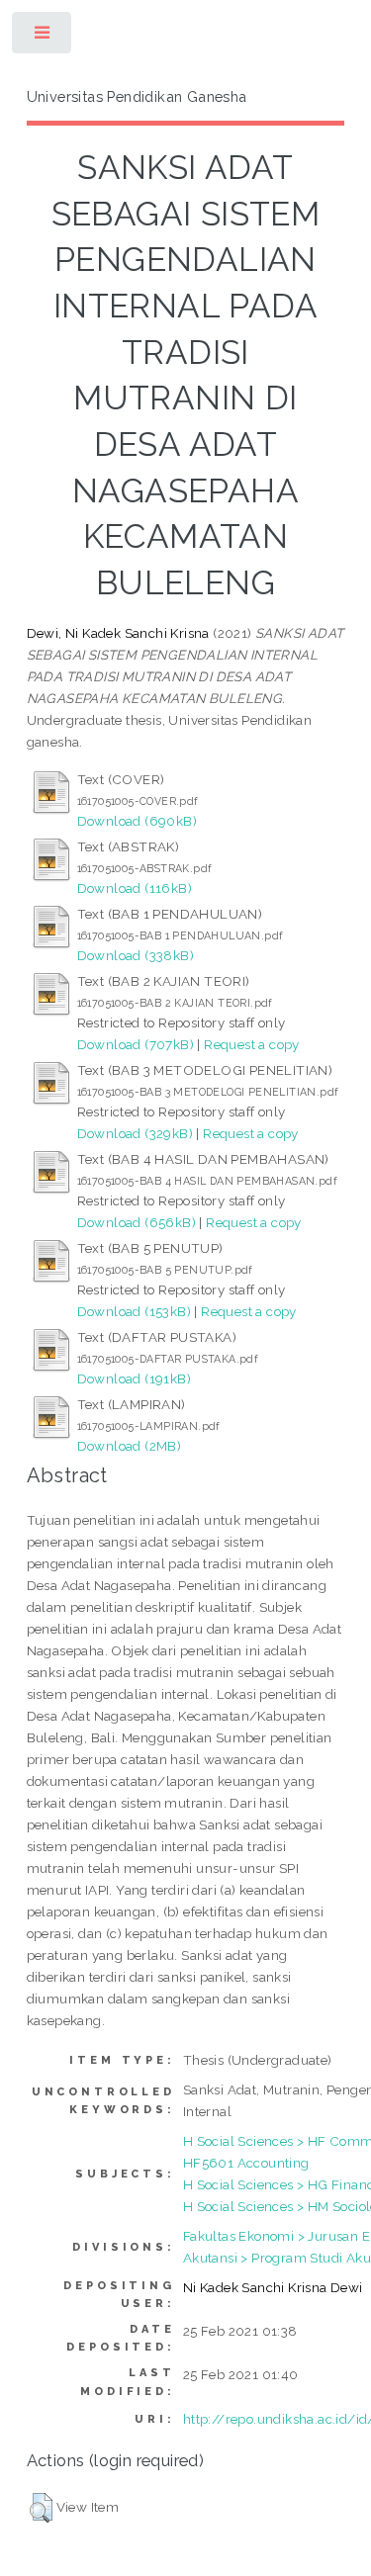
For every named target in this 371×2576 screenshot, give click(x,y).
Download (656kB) (137, 1222)
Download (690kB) (137, 821)
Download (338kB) (136, 955)
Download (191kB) (134, 1378)
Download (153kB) (134, 1311)
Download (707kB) (136, 1044)
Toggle (43, 37)
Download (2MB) (130, 1446)
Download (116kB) (135, 888)
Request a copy (252, 1044)
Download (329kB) (135, 1133)
